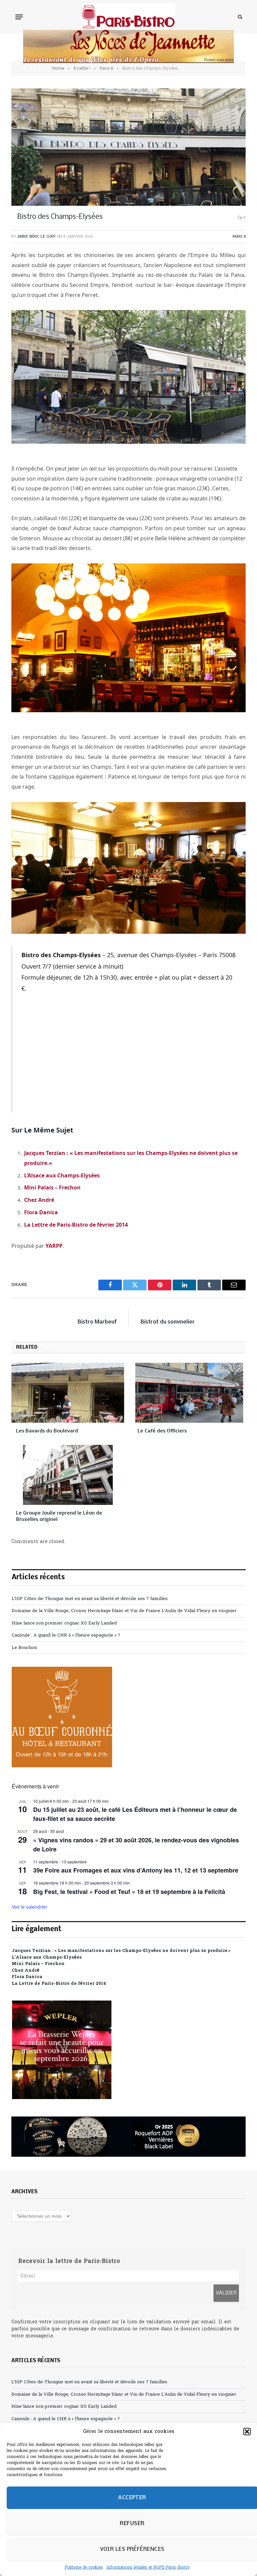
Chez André (39, 1200)
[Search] (239, 17)
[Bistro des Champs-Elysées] (128, 147)
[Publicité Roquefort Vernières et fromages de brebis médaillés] (128, 2137)
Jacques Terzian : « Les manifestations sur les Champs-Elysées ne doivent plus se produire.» (121, 1951)
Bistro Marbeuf (97, 1322)
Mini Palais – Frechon (52, 1187)
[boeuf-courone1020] (62, 1766)
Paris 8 (239, 237)
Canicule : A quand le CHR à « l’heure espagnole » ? (66, 1635)
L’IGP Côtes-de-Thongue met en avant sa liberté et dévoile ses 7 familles (90, 1599)
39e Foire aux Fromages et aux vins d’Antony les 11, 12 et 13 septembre (136, 1870)
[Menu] (19, 17)
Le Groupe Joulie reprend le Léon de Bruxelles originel (59, 1516)
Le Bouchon (24, 1648)
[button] (247, 2432)
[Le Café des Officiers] (189, 1393)
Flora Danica (41, 1212)
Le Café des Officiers (162, 1431)
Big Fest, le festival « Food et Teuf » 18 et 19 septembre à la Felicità (129, 1892)
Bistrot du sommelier (168, 1322)
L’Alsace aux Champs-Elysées (62, 1175)
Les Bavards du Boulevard (47, 1431)
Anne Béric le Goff (36, 237)
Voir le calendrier (29, 1907)
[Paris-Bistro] (129, 17)
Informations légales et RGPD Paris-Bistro (148, 2568)
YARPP (54, 1246)
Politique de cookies (84, 2568)
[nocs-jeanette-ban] (128, 62)
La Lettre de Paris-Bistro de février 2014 (76, 1225)
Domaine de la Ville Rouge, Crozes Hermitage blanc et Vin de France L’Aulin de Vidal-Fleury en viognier (124, 1611)
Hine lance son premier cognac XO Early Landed (64, 1623)
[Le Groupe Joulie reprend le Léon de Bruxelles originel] (68, 1475)
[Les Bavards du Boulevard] (68, 1393)
